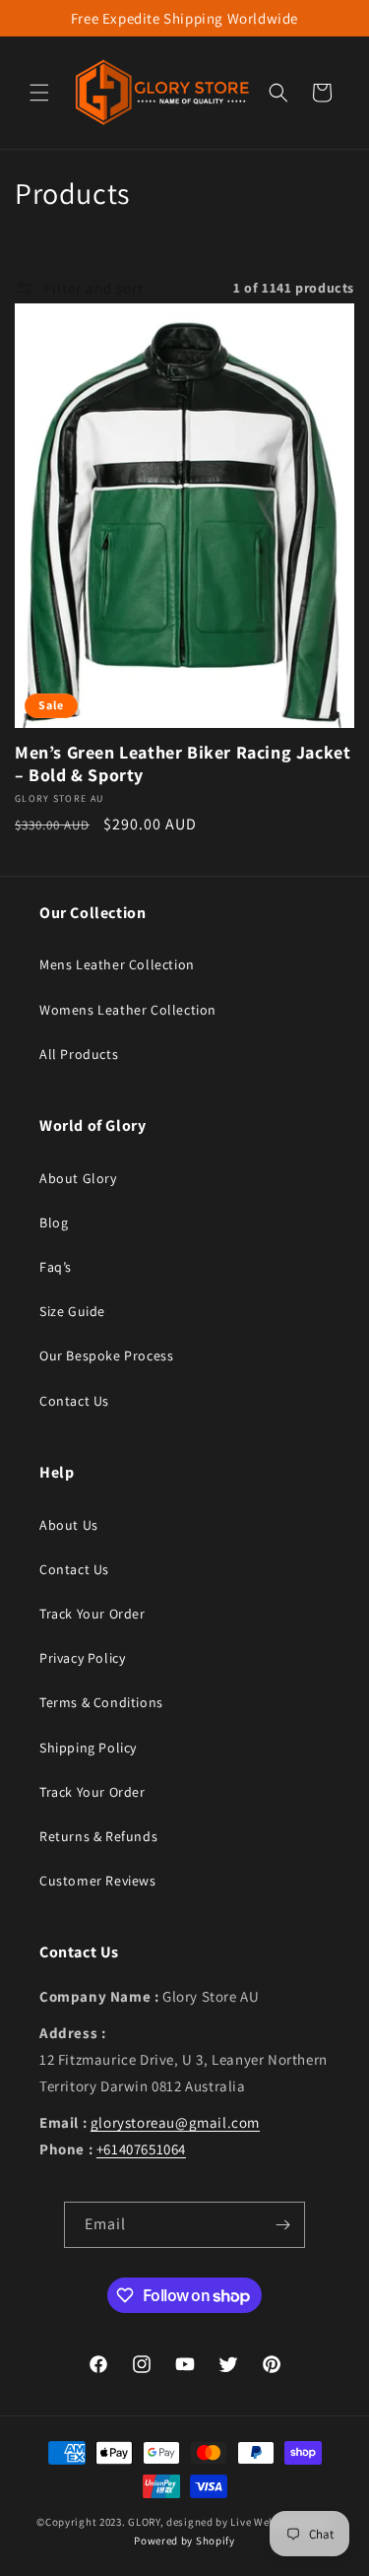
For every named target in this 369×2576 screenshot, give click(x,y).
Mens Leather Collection (117, 964)
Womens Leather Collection (128, 1010)
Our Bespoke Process (106, 1355)
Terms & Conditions (101, 1702)
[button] (39, 93)
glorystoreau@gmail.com (175, 2122)
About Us (69, 1525)
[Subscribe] (282, 2225)
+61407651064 (141, 2149)
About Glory (78, 1178)
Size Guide (72, 1311)
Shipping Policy (88, 1748)
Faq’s (56, 1267)
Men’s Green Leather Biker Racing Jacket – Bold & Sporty (183, 763)
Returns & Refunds (98, 1836)
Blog (54, 1222)
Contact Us (74, 1401)
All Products (79, 1054)
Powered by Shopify (184, 2541)
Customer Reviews (98, 1881)
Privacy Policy (82, 1658)
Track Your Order (92, 1614)
